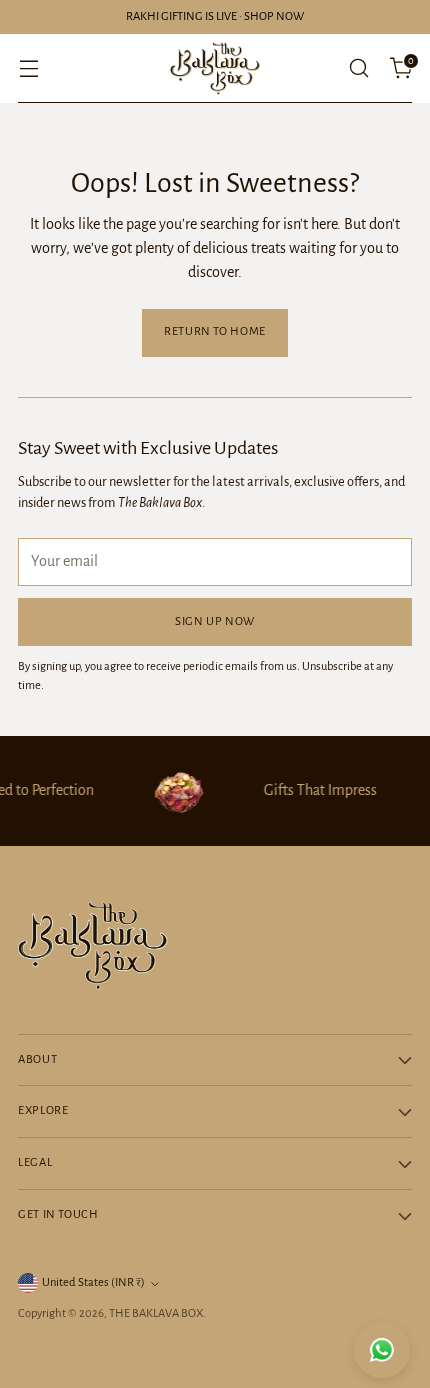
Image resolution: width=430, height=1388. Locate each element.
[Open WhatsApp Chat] (382, 1350)
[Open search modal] (358, 68)
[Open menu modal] (28, 68)
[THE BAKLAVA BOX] (215, 68)
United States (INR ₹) (93, 1282)
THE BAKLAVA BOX (156, 1313)
